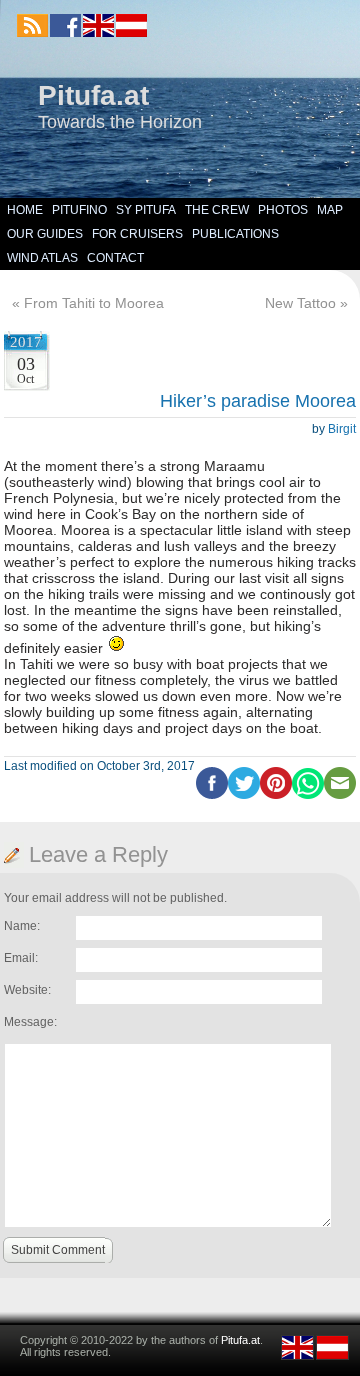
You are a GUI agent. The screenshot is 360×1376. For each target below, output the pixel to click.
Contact (115, 258)
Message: (30, 1022)
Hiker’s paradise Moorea (258, 401)
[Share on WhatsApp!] (308, 795)
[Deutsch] (130, 33)
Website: (27, 990)
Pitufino (79, 210)
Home (25, 210)
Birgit (342, 429)
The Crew (217, 210)
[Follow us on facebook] (65, 25)
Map (330, 210)
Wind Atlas (42, 258)
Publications (235, 234)
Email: (21, 958)
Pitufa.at (93, 95)
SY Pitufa (146, 210)
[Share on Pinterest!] (276, 795)
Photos (283, 210)
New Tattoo (300, 303)
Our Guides (45, 234)
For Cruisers (137, 234)
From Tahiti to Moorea (94, 303)
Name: (22, 926)
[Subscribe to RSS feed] (32, 25)
